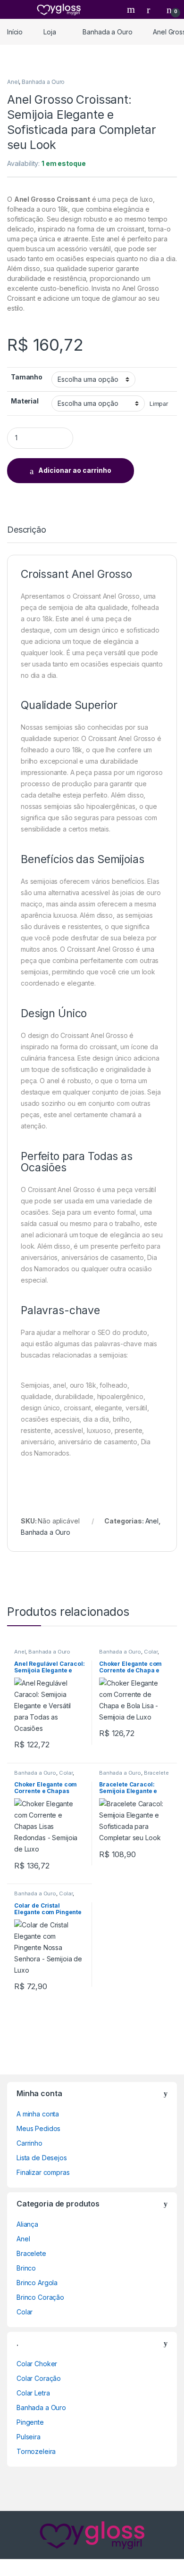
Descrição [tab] (27, 530)
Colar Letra (33, 2393)
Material (25, 401)
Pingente (30, 2422)
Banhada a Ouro (107, 32)
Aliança (27, 2224)
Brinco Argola (37, 2283)
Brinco (26, 2268)
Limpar (159, 404)
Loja (50, 32)
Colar (151, 1652)
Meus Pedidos (38, 2128)
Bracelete (156, 1773)
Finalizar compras (43, 2172)
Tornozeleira (36, 2451)
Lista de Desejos (42, 2158)
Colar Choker (37, 2364)
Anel (13, 82)
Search (132, 9)
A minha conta (38, 2114)
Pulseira (29, 2437)
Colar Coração (39, 2378)
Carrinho (29, 2143)
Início (15, 32)
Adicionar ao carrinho (75, 470)
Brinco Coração (40, 2297)
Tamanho (27, 377)
